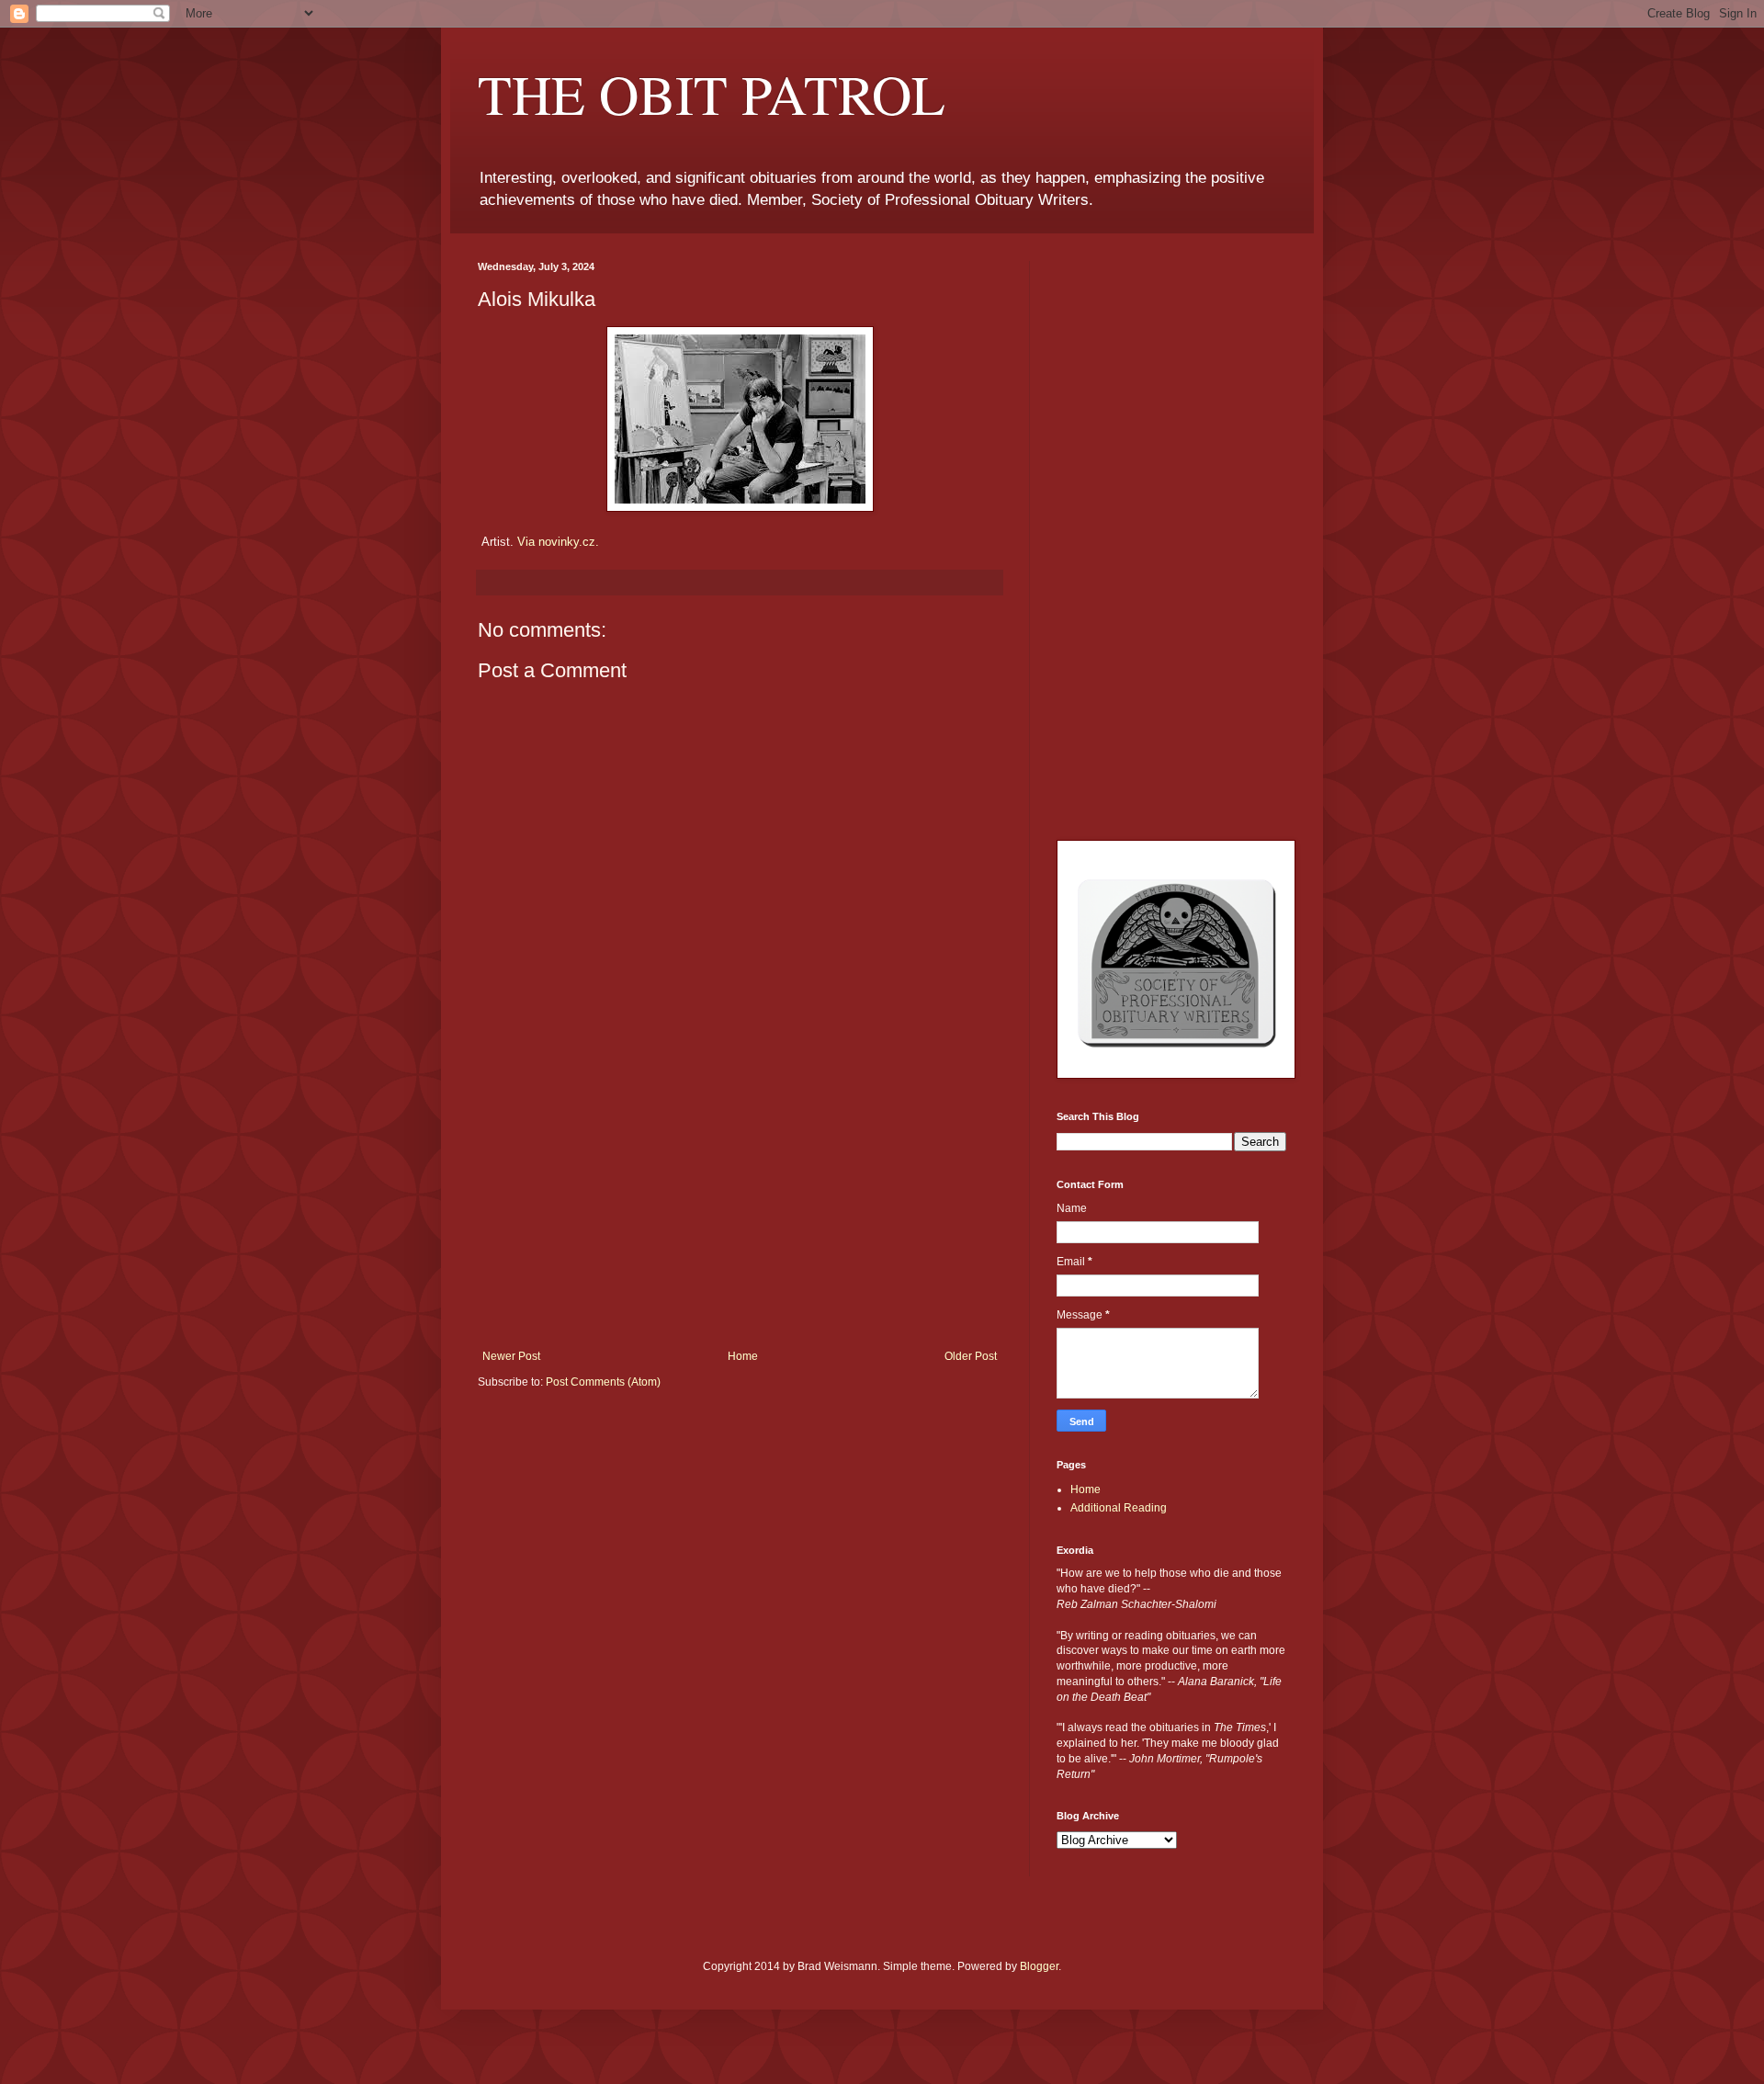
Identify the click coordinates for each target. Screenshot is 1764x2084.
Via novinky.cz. (558, 542)
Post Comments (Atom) (603, 1382)
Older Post (971, 1356)
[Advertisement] (740, 1212)
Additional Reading (1119, 1508)
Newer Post (511, 1356)
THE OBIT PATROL (712, 94)
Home (743, 1356)
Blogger (1039, 1966)
